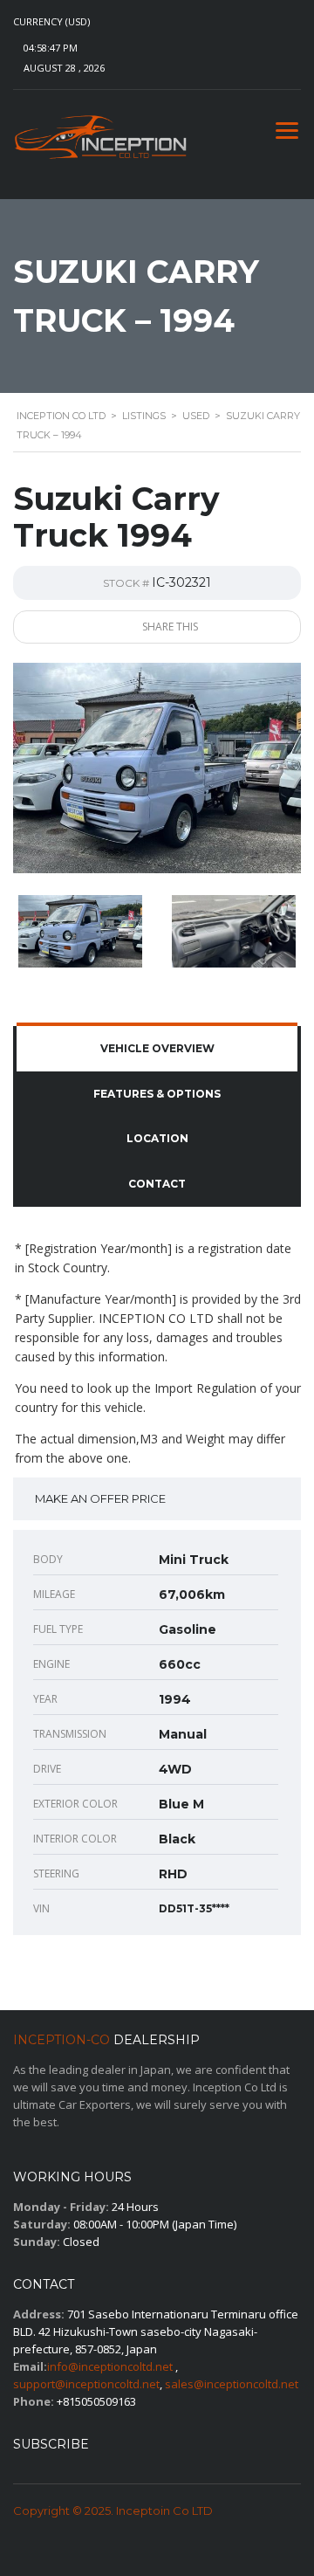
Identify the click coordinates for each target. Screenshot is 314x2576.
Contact (157, 1184)
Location (157, 1138)
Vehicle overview (157, 1048)
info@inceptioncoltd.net (110, 2366)
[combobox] (69, 22)
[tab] (157, 1049)
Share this (169, 627)
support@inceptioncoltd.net (86, 2384)
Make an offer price (100, 1498)
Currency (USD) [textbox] (51, 22)
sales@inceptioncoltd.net (232, 2384)
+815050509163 (96, 2401)
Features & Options (157, 1094)
